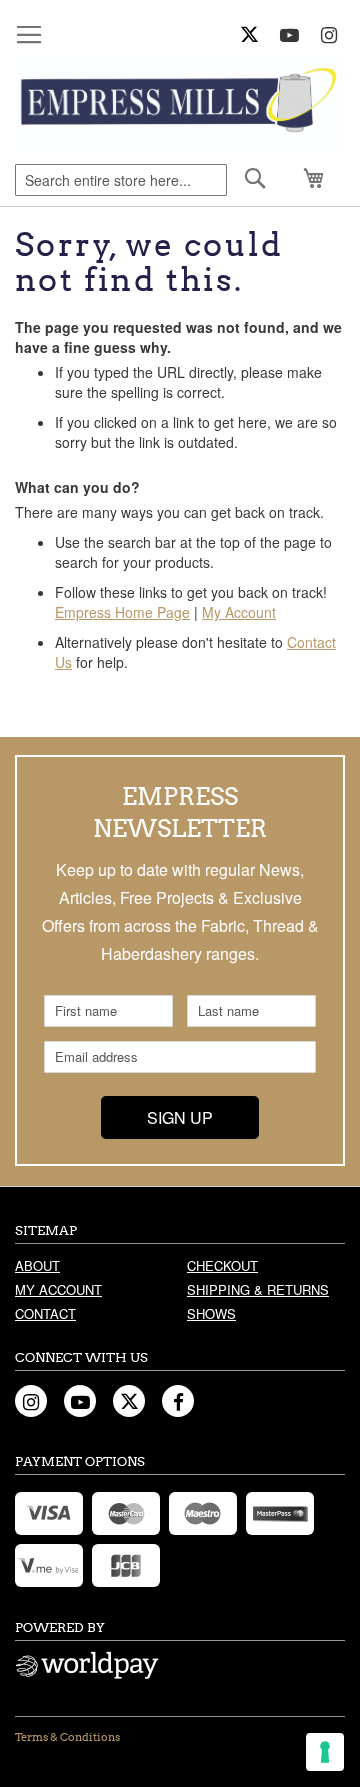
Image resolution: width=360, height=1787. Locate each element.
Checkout (222, 1265)
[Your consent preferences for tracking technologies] (325, 1752)
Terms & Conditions (67, 1737)
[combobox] (121, 180)
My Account (239, 612)
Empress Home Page (122, 612)
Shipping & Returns (258, 1289)
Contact (45, 1313)
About (37, 1265)
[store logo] (180, 104)
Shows (211, 1313)
